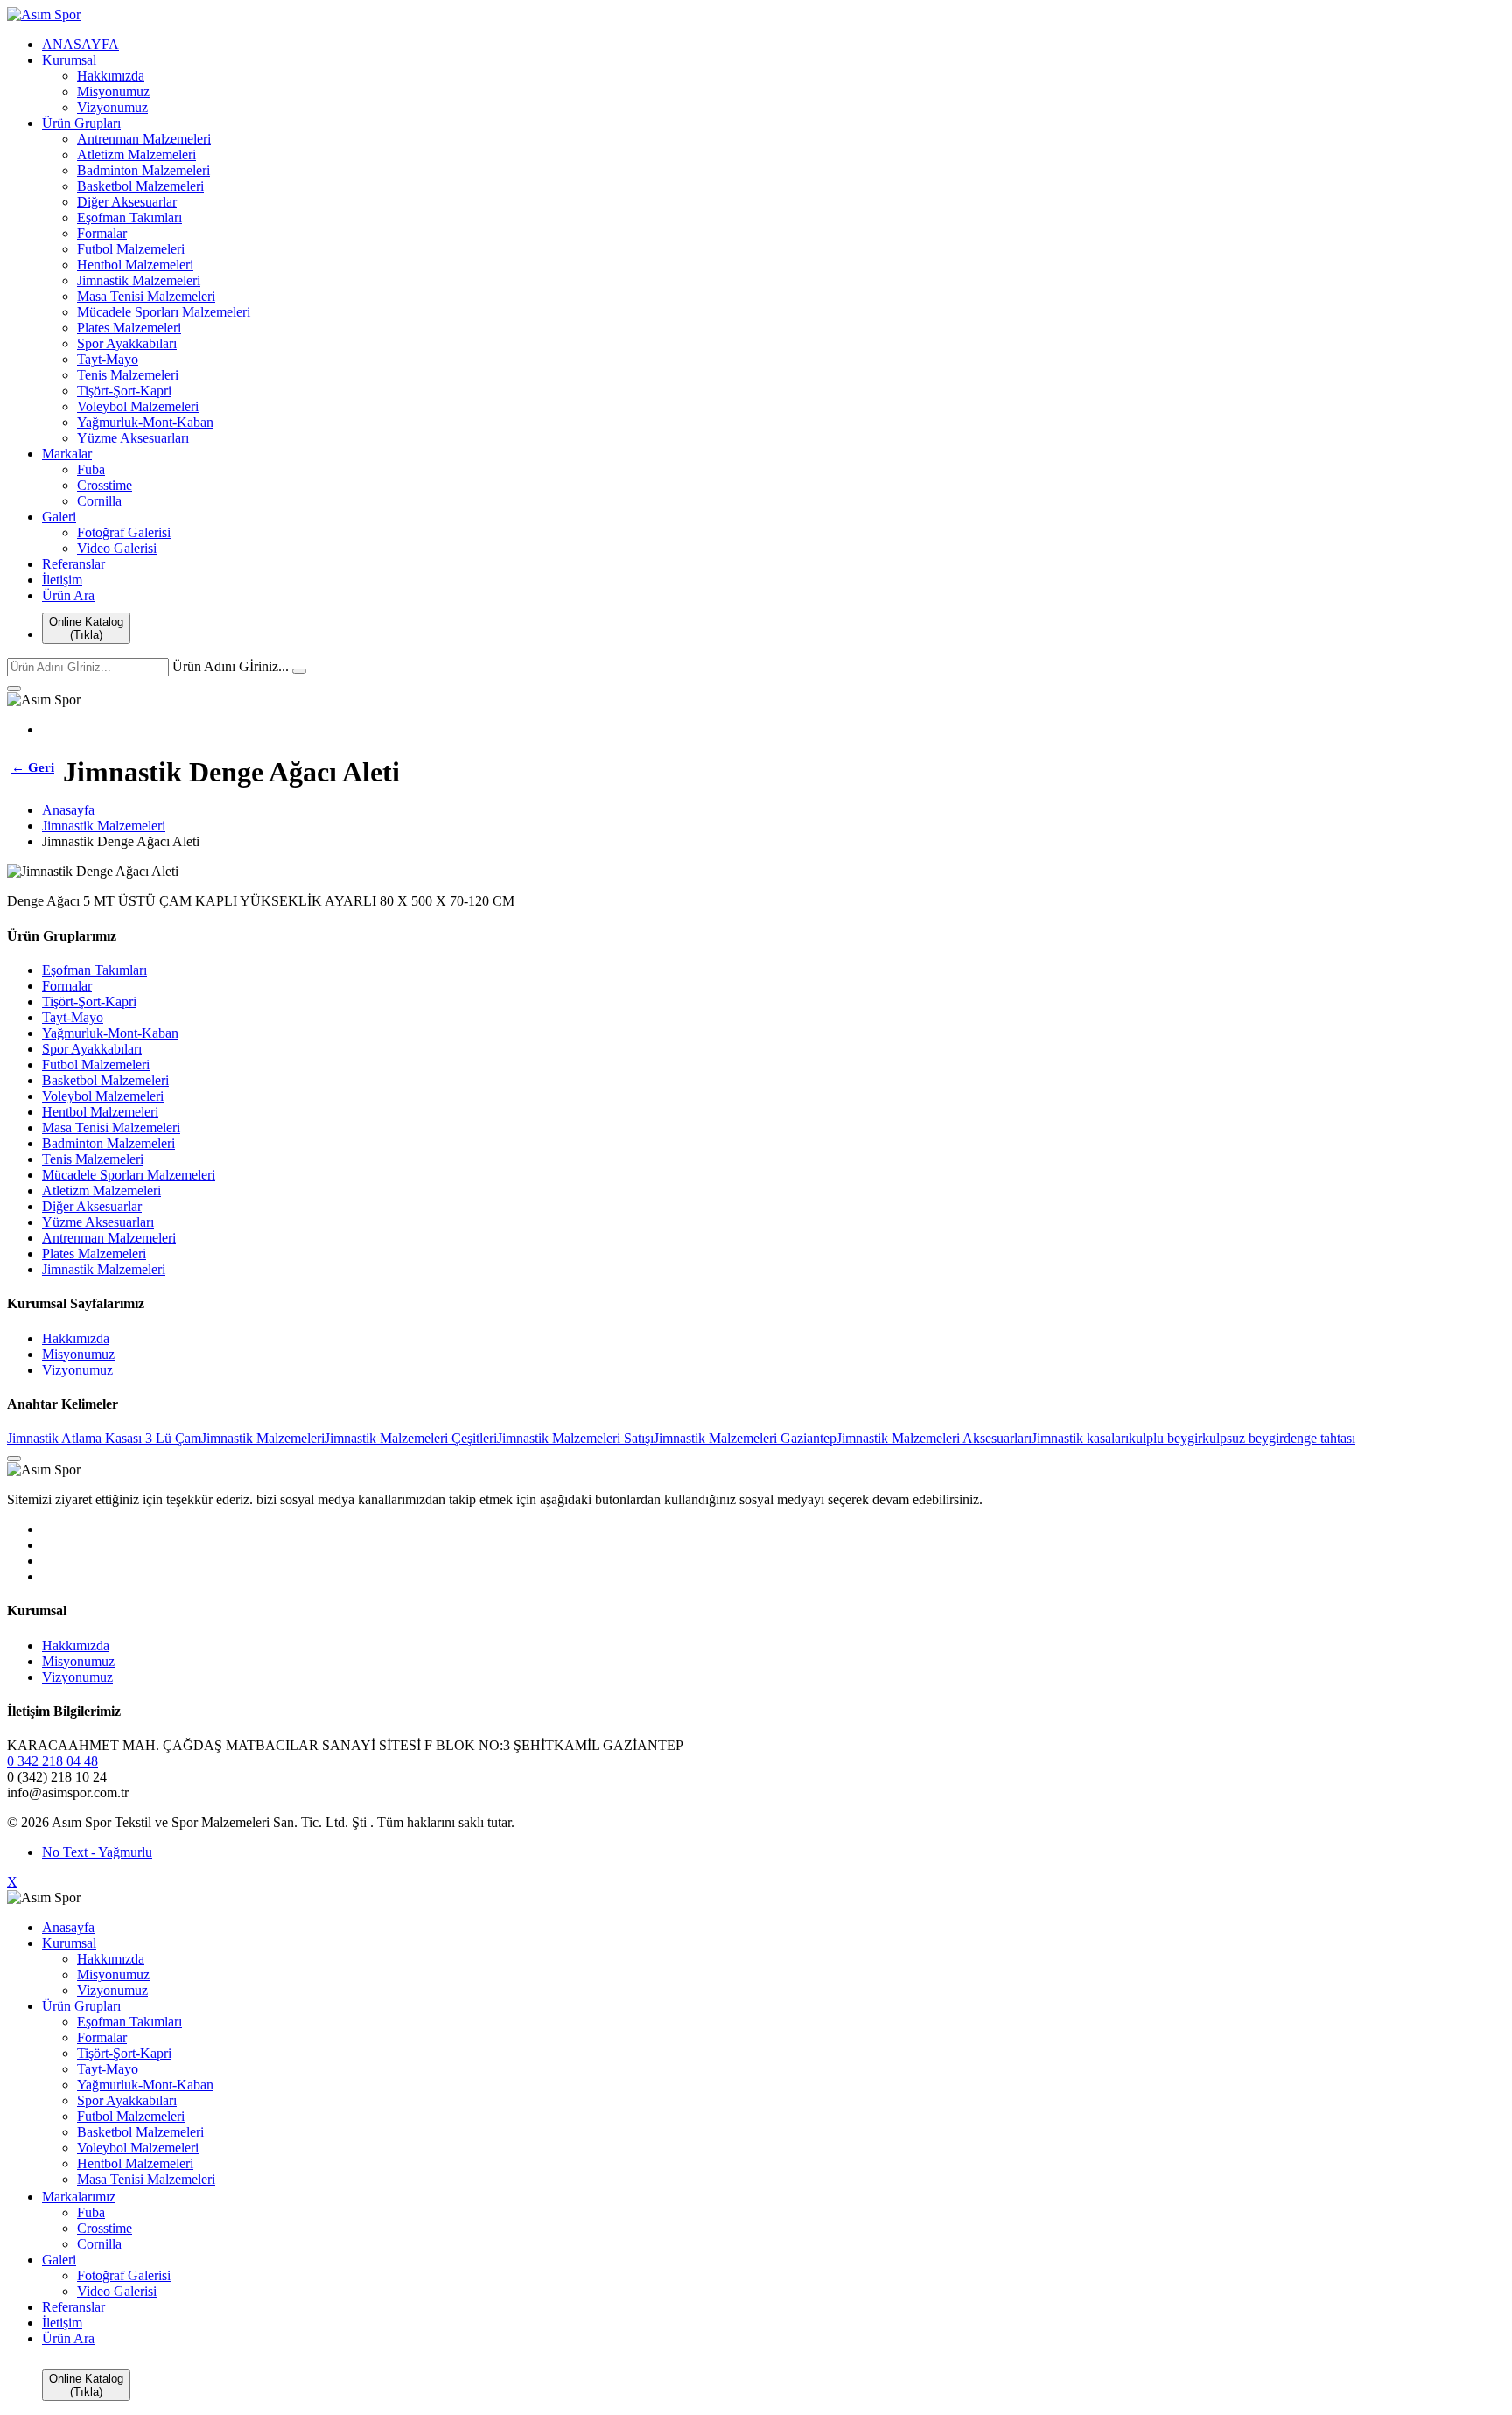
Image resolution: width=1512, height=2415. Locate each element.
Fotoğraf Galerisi (124, 532)
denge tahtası (1319, 1438)
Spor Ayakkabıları (127, 343)
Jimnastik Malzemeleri (139, 280)
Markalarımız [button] (79, 2197)
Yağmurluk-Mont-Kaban (145, 422)
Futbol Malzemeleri (131, 249)
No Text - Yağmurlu (97, 1852)
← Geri (33, 767)
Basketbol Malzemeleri (140, 186)
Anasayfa (68, 810)
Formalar (102, 233)
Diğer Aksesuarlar (127, 202)
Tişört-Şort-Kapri (124, 391)
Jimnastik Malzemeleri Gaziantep (745, 1438)
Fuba (91, 469)
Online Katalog (86, 628)
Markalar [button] (67, 454)
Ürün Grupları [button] (81, 123)
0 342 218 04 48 (52, 1761)
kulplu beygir (1165, 1438)
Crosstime (105, 485)
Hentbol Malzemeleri (135, 265)
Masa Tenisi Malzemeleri (146, 296)
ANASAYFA (80, 44)
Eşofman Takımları (129, 217)
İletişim (62, 580)
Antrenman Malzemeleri (144, 139)
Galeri (59, 517)
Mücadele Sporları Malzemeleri (164, 312)
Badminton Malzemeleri (143, 170)
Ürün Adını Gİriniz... (231, 666)
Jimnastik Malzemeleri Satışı (575, 1438)
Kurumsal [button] (69, 60)
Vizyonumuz (112, 107)
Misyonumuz (113, 91)
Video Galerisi (117, 548)
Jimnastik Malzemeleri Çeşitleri (411, 1438)
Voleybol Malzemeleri (138, 406)
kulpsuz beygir (1243, 1438)
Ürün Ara (68, 595)
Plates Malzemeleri (129, 328)
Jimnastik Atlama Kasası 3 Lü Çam (104, 1438)
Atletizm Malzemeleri (136, 154)
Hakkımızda (111, 76)
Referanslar (73, 564)
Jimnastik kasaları (1080, 1438)
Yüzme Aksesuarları (133, 438)
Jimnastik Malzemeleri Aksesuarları (934, 1438)
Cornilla (99, 501)
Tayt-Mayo (108, 359)
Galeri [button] (59, 2260)
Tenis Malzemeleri (128, 375)
